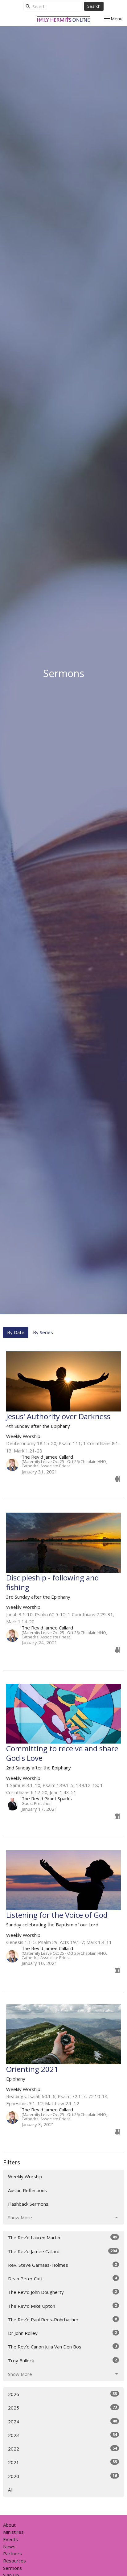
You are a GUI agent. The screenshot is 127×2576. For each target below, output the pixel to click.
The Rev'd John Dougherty (62, 2292)
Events (10, 2539)
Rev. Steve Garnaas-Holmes (62, 2265)
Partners (12, 2553)
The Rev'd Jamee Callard (62, 2251)
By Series (43, 1332)
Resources (14, 2561)
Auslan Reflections (27, 2190)
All (10, 2490)
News (9, 2546)
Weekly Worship (25, 2176)
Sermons (12, 2568)
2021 (62, 2462)
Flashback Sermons (28, 2204)
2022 (62, 2449)
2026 (62, 2394)
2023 (62, 2435)
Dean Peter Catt (62, 2278)
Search (94, 6)
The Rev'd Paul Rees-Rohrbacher (62, 2319)
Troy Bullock (62, 2360)
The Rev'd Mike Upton (62, 2306)
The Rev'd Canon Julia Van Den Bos (62, 2346)
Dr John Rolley (62, 2333)
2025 (62, 2408)
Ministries (13, 2532)
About (9, 2525)
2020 (62, 2476)
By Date (16, 1332)
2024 (62, 2421)
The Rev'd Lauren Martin (62, 2237)
